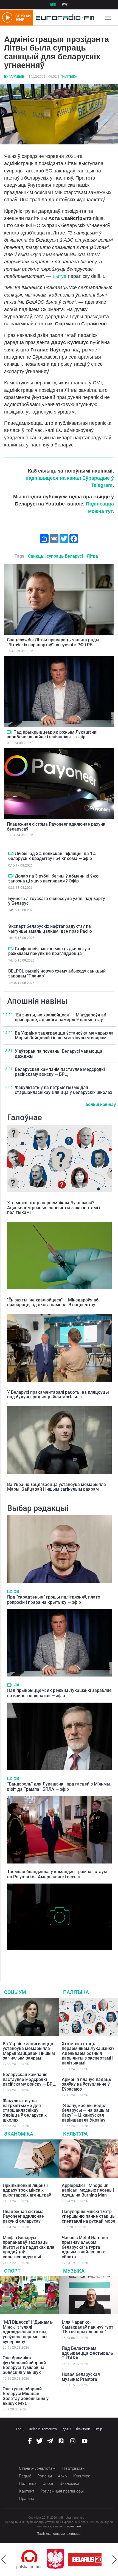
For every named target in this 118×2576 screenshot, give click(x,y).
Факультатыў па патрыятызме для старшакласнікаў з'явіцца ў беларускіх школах (64, 1090)
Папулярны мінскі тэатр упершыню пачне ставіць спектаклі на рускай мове (88, 2216)
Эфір (98, 2429)
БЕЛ (53, 5)
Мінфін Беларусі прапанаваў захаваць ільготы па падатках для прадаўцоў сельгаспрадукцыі (29, 2247)
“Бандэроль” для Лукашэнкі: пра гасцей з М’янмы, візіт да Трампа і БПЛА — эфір (59, 1787)
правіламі (74, 2526)
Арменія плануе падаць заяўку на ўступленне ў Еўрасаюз (86, 2084)
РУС (65, 5)
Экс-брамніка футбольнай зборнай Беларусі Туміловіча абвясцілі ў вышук (24, 2365)
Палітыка (69, 77)
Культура (75, 2134)
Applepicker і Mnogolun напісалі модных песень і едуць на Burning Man (88, 2190)
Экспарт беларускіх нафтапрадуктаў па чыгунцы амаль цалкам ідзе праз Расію (50, 929)
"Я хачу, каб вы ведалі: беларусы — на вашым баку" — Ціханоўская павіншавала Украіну (85, 2113)
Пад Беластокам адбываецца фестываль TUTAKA (87, 2353)
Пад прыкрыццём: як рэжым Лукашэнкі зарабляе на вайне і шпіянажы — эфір (52, 735)
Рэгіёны (45, 2476)
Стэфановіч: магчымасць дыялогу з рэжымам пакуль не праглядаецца (49, 951)
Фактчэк (83, 2429)
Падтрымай (73, 2468)
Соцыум (15, 1992)
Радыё (25, 2476)
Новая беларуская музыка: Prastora (81, 2377)
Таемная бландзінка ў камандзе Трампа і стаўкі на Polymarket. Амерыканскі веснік (57, 1874)
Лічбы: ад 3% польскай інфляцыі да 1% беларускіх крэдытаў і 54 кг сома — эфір (52, 856)
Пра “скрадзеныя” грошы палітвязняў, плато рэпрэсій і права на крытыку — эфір (54, 1600)
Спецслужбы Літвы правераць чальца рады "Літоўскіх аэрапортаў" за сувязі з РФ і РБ (53, 642)
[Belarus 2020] (61, 2560)
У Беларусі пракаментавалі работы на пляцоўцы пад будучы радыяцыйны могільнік (58, 1395)
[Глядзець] (9, 732)
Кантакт (27, 2491)
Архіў (63, 2476)
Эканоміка (19, 2134)
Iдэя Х (67, 2429)
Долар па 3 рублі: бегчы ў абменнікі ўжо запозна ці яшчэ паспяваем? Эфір (53, 878)
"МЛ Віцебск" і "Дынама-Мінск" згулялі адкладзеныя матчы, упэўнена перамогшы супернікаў (28, 2332)
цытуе (60, 276)
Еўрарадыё (14, 77)
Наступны (114, 2560)
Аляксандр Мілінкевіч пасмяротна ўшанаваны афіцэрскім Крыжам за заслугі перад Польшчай (54, 1959)
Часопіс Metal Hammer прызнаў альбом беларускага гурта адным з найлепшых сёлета (85, 2247)
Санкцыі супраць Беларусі (55, 556)
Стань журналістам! (38, 2468)
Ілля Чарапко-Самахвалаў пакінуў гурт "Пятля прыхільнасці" (88, 2327)
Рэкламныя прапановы (62, 2491)
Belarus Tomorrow (43, 2429)
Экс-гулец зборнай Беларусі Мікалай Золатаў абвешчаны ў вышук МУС (26, 2396)
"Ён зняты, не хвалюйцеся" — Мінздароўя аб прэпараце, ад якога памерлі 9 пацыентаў (61, 1017)
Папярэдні (4, 2560)
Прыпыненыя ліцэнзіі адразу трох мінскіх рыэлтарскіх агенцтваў (27, 2190)
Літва (92, 556)
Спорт (12, 2271)
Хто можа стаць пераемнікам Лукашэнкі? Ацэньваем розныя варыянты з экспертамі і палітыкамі (54, 1208)
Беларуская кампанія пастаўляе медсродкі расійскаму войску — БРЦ (60, 1072)
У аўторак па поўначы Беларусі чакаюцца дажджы (59, 1054)
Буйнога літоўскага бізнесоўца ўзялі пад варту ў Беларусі (57, 901)
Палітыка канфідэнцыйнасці (59, 2534)
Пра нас (26, 2499)
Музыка (74, 2271)
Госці (20, 2429)
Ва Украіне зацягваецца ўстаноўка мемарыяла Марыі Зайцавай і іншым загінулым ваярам (64, 1036)
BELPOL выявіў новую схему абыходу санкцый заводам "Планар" (57, 973)
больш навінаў (101, 1104)
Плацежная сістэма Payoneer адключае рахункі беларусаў (57, 827)
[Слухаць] (16, 1592)
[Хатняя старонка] (63, 18)
